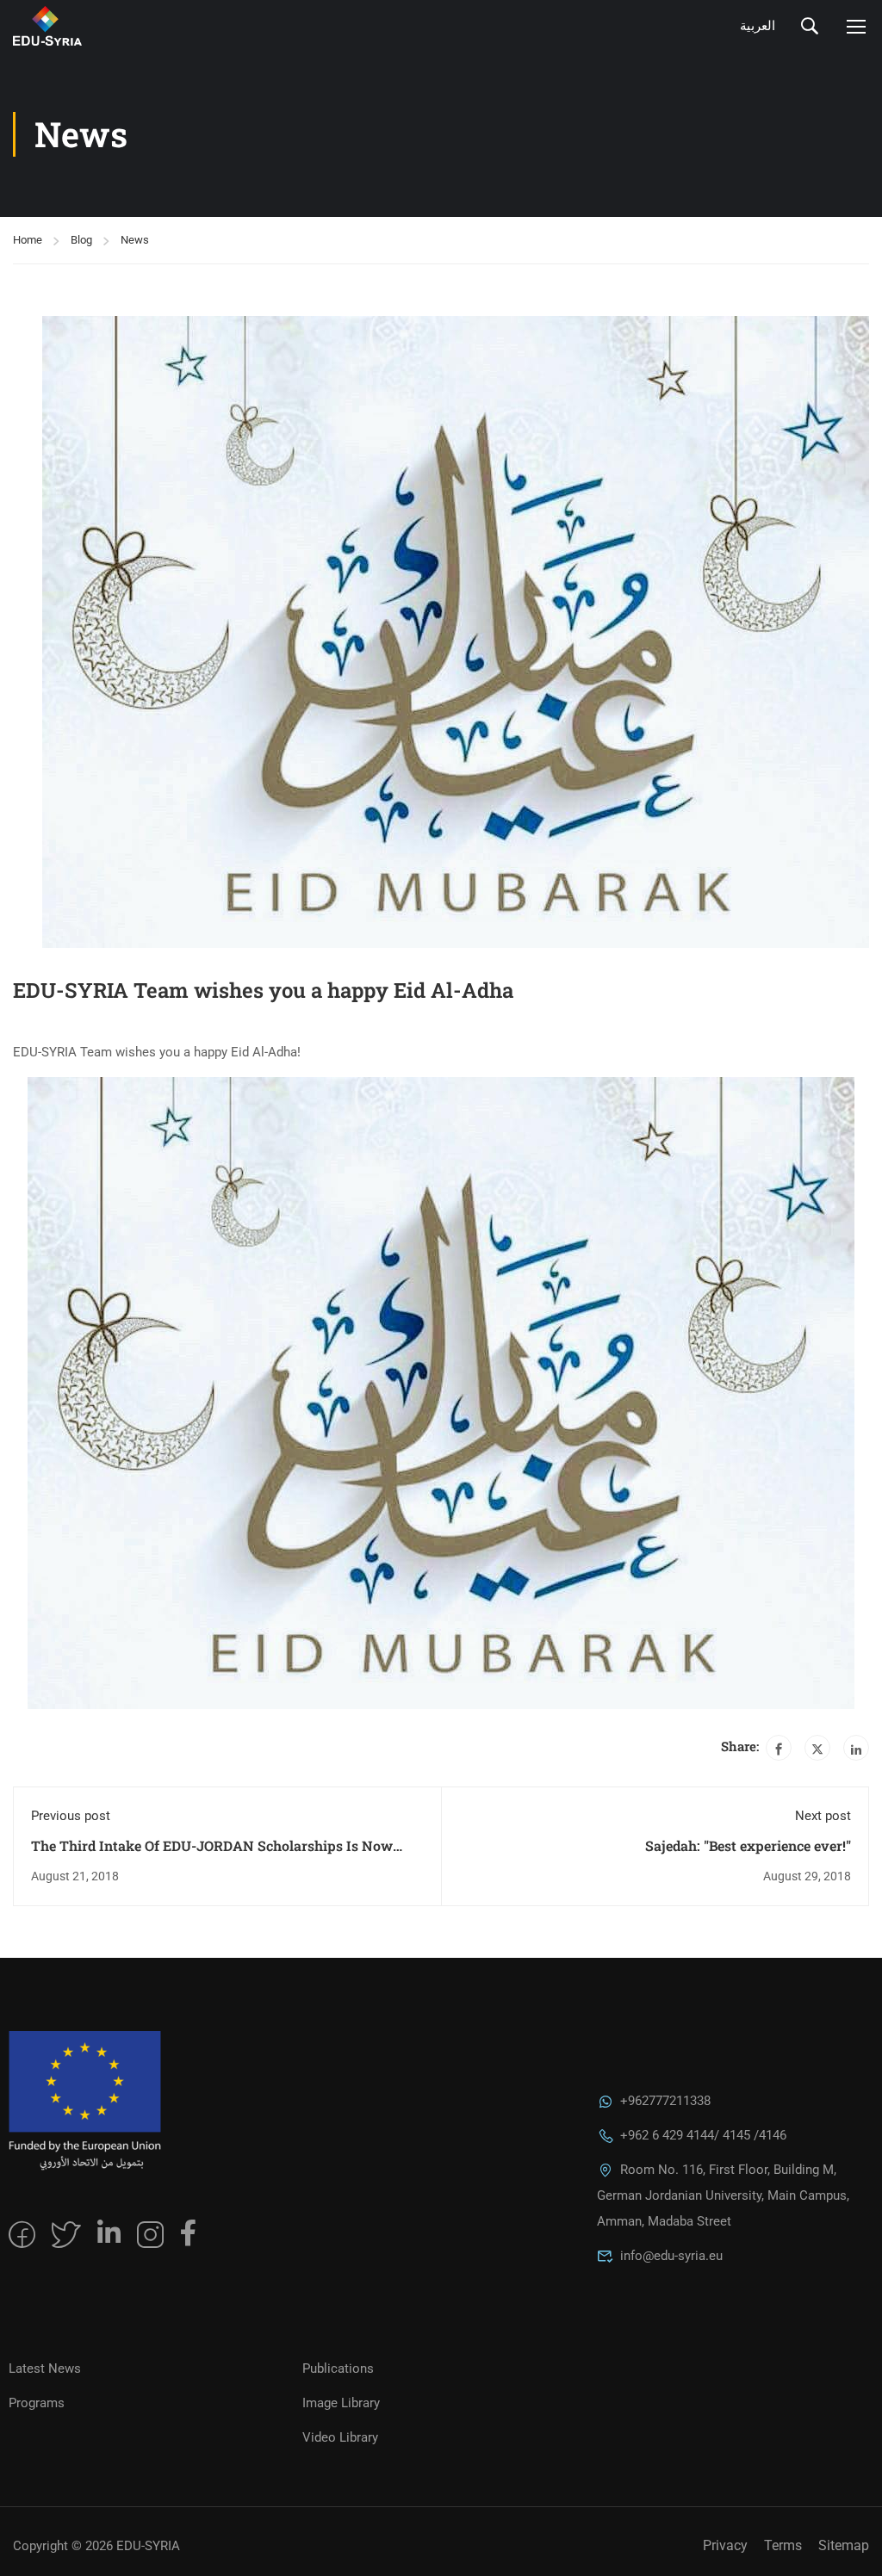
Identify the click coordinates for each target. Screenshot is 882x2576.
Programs (37, 2403)
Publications (338, 2369)
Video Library (340, 2437)
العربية (758, 26)
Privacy (725, 2545)
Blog (81, 240)
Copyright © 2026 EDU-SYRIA (96, 2546)
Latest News (45, 2369)
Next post (823, 1816)
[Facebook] (779, 1748)
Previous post (71, 1816)
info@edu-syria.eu (671, 2256)
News (135, 240)
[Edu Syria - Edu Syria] (108, 26)
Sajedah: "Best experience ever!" (748, 1845)
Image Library (341, 2403)
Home (28, 240)
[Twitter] (817, 1748)
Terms (783, 2545)
